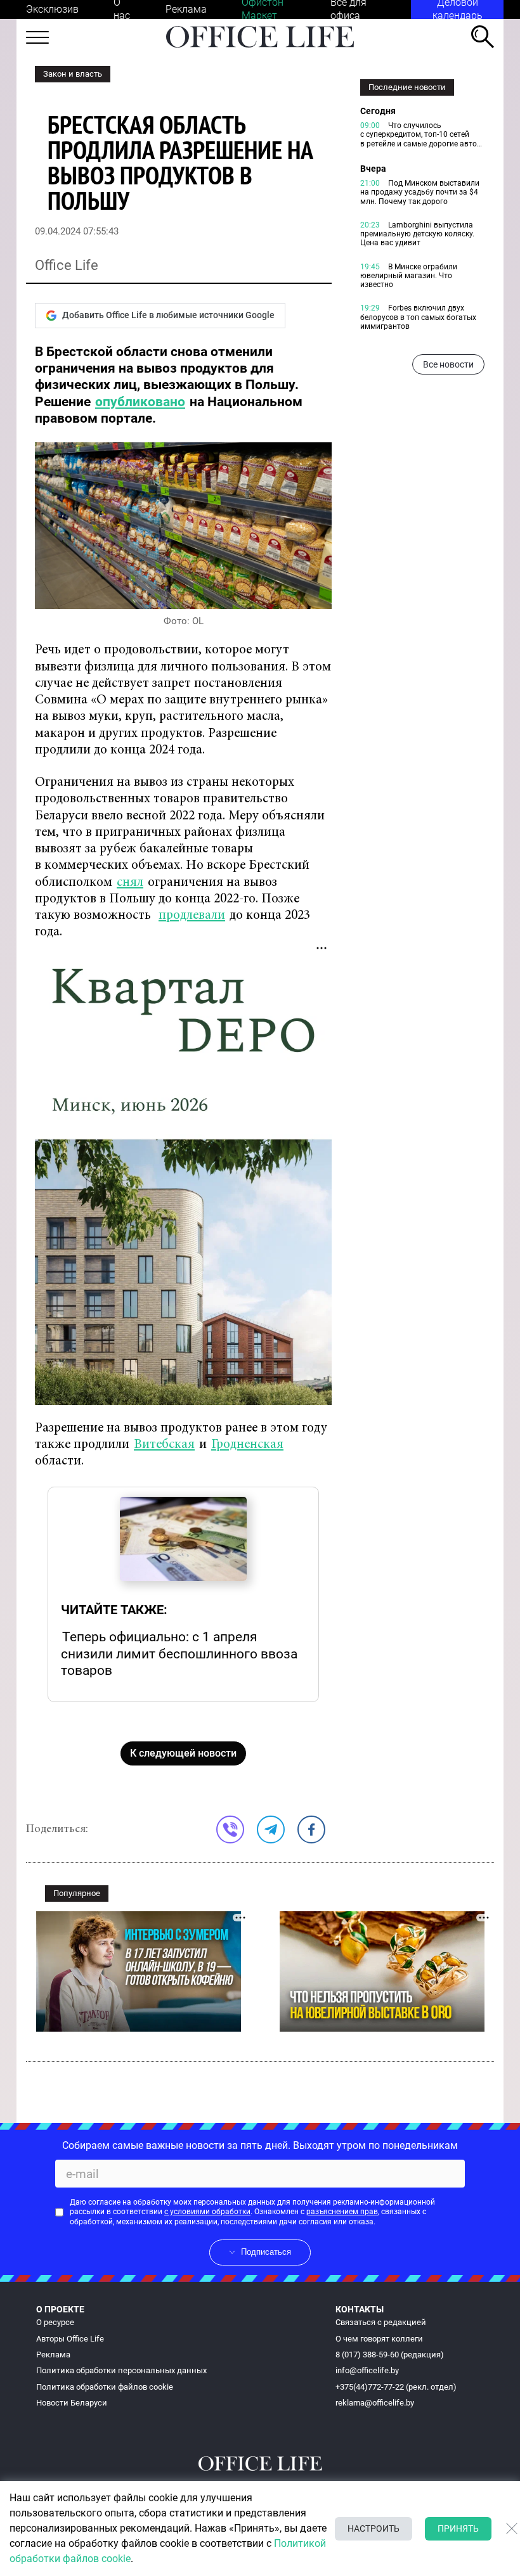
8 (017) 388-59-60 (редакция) (390, 2355)
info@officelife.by (367, 2370)
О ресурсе (55, 2322)
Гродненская (247, 1445)
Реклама (186, 9)
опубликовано (140, 402)
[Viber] (230, 1829)
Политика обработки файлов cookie (105, 2387)
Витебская (164, 1445)
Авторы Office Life (70, 2339)
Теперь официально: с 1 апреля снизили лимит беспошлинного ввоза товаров (179, 1653)
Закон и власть (73, 74)
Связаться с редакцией (381, 2322)
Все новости (448, 364)
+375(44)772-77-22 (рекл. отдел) (396, 2387)
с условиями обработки (207, 2212)
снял (130, 883)
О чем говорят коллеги (379, 2339)
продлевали (192, 916)
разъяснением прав (342, 2212)
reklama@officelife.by (375, 2403)
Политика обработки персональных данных (121, 2370)
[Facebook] (311, 1829)
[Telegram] (271, 1829)
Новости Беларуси (72, 2403)
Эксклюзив (52, 9)
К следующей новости (183, 1753)
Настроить (374, 2528)
